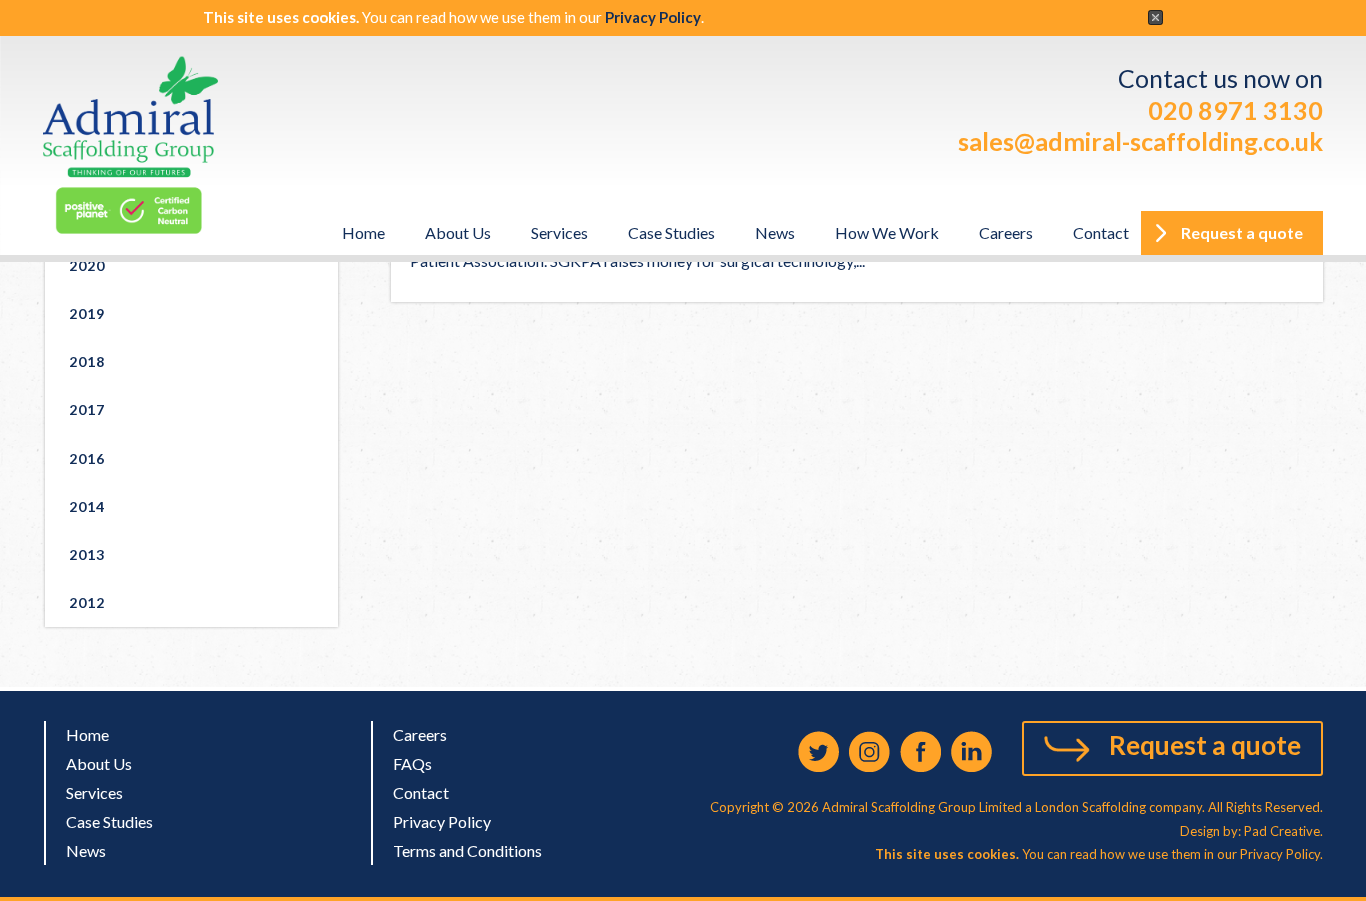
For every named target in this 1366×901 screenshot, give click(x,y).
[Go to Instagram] (869, 751)
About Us (458, 232)
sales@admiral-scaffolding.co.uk (1140, 141)
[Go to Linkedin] (971, 751)
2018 (87, 361)
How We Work (887, 232)
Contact (1101, 232)
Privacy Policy (653, 17)
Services (559, 232)
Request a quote (1205, 745)
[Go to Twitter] (818, 751)
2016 (87, 458)
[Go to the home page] (130, 145)
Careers (1006, 232)
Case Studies (671, 232)
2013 (87, 554)
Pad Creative (1280, 831)
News (775, 232)
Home (363, 232)
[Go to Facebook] (920, 751)
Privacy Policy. (1281, 854)
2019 (87, 313)
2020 (87, 265)
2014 (87, 506)
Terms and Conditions (467, 850)
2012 (87, 602)
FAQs (412, 763)
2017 (87, 409)
